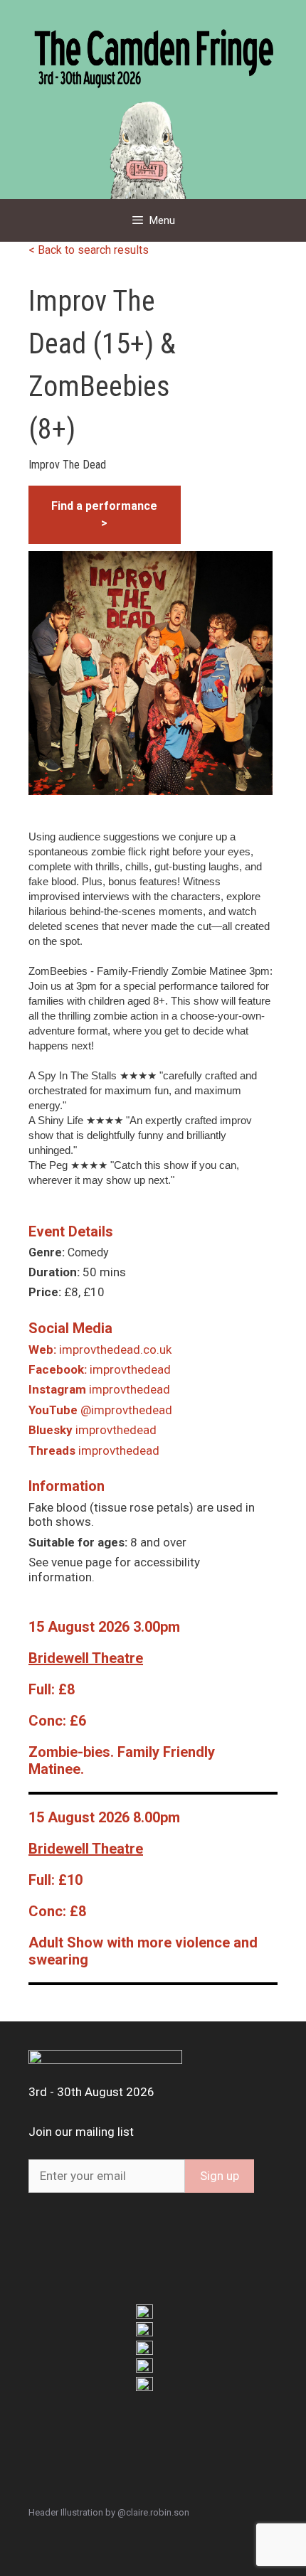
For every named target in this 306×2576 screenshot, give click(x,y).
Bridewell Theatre (86, 1658)
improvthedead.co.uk (100, 1350)
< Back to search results (89, 250)
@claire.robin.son (153, 2512)
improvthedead (100, 1369)
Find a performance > (104, 514)
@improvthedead (100, 1410)
